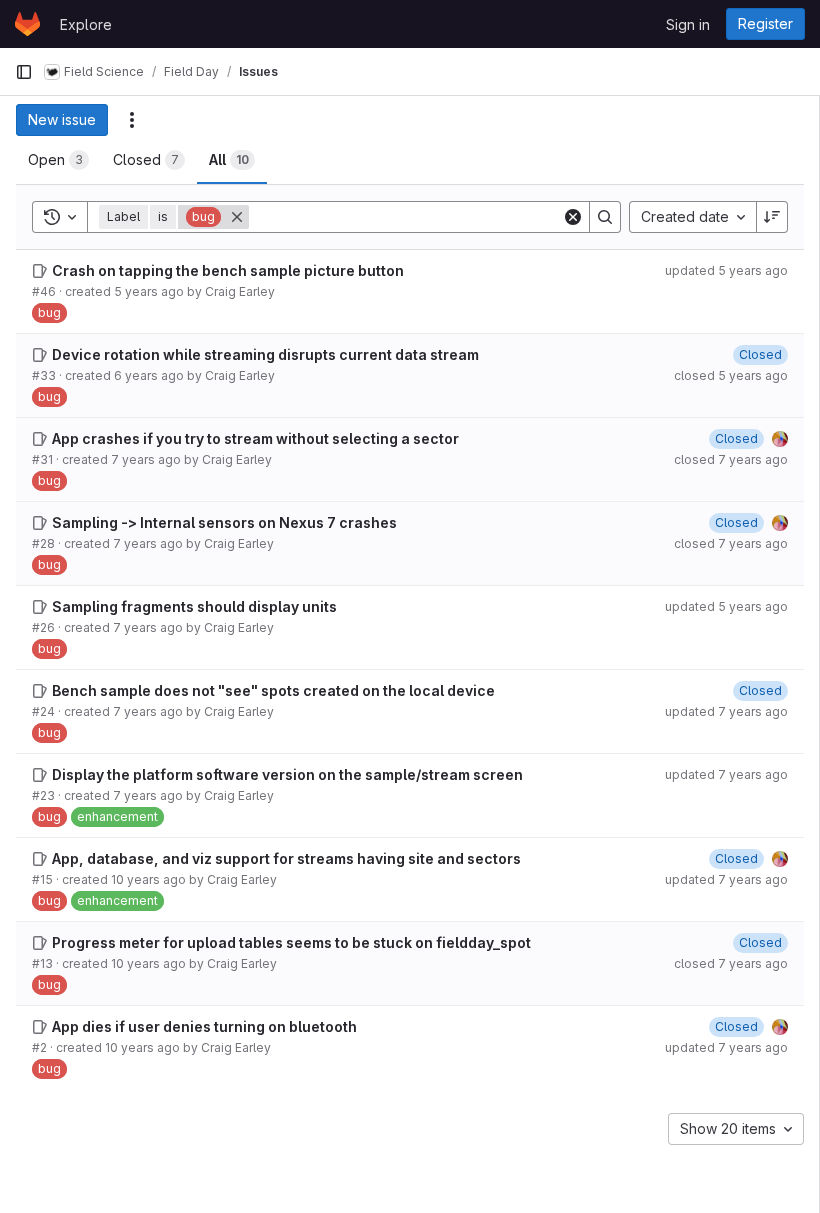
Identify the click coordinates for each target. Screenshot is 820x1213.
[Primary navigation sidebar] (24, 72)
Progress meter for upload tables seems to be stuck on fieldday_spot (291, 942)
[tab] (58, 160)
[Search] (605, 217)
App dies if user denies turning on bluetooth (204, 1026)
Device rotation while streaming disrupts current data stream (265, 354)
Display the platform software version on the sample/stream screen (287, 774)
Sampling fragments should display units (194, 606)
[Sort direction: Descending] (772, 217)
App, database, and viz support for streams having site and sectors (286, 858)
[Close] (237, 217)
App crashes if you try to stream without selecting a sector (255, 438)
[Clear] (573, 217)
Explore (86, 24)
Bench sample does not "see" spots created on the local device (273, 690)
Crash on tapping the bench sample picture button (228, 270)
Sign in (688, 24)
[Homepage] (27, 24)
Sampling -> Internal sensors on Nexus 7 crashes (224, 522)
